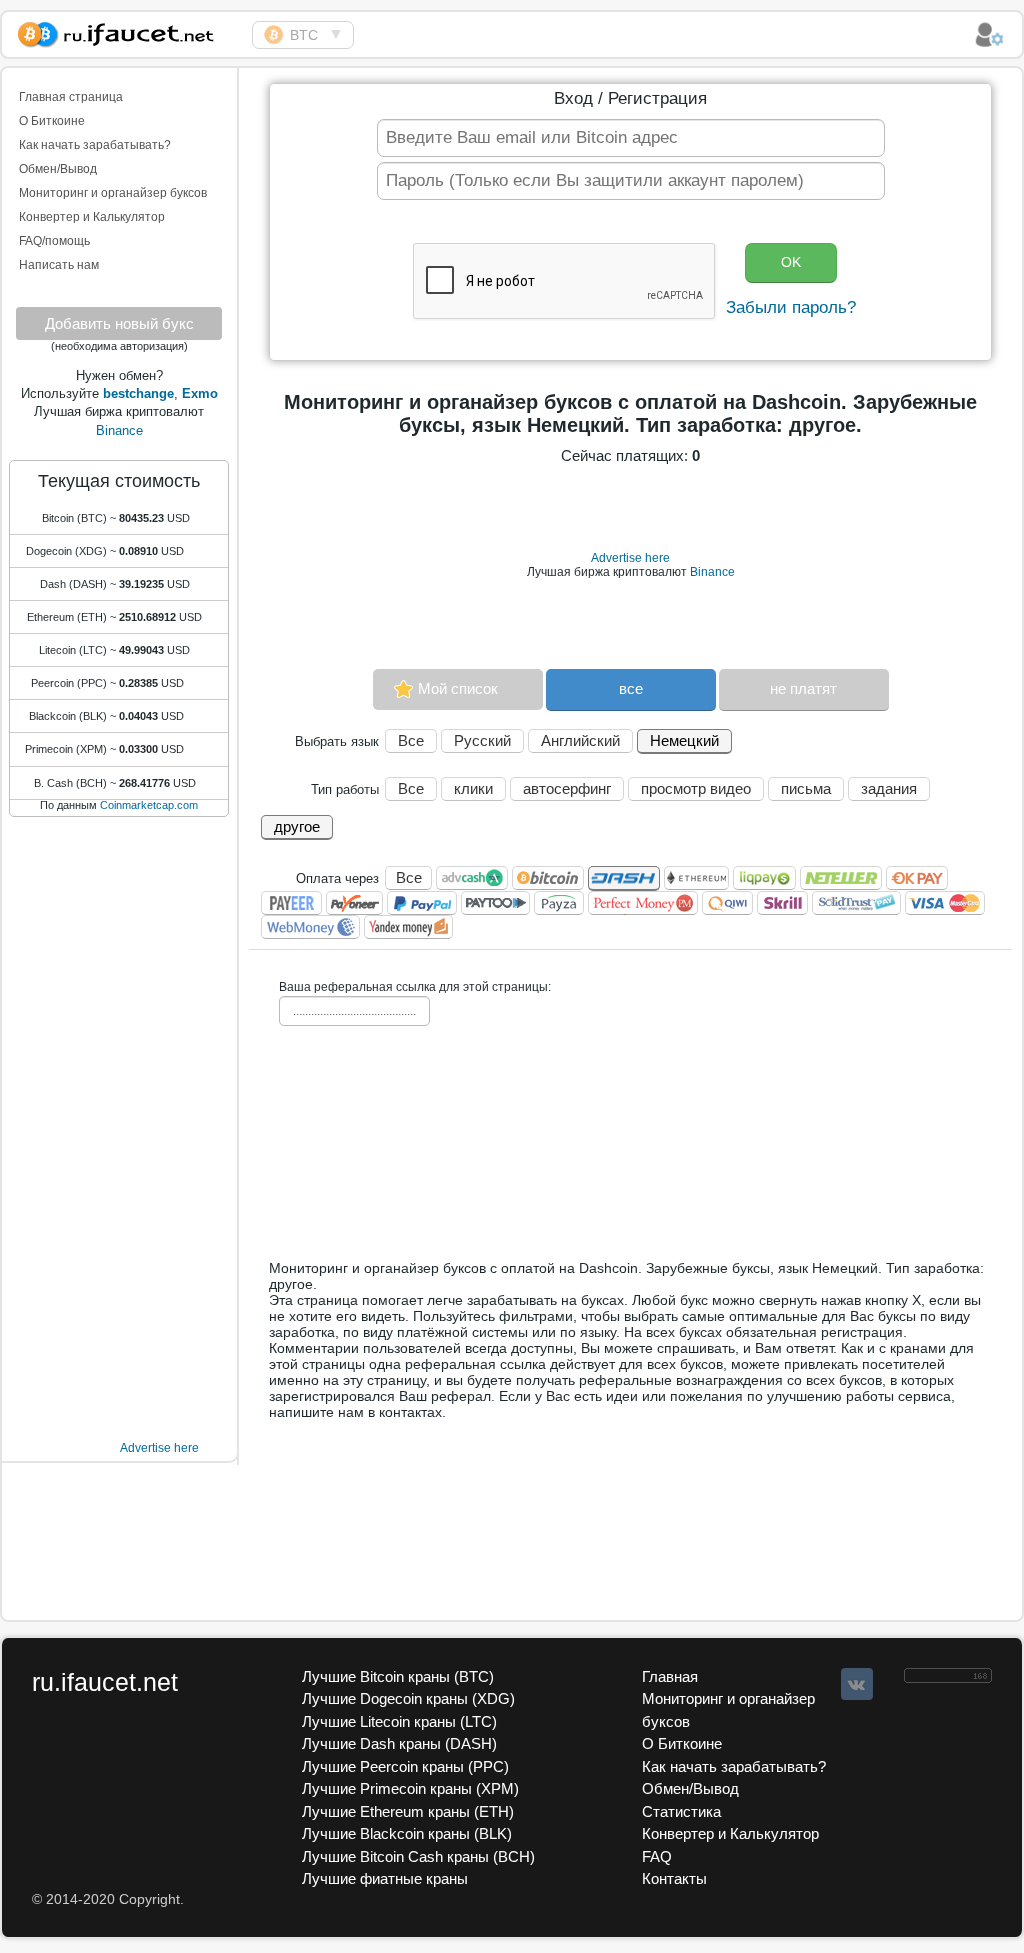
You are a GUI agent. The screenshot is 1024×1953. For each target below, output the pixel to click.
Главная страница (71, 97)
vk (857, 1684)
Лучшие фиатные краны (385, 1878)
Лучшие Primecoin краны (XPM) (410, 1788)
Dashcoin (624, 878)
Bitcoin (548, 878)
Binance (119, 430)
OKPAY (917, 878)
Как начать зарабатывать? (95, 145)
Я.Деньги (408, 927)
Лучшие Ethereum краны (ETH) (408, 1811)
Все (411, 740)
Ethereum (696, 878)
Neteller (841, 878)
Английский (580, 740)
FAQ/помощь (54, 241)
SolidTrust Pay (856, 903)
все (631, 688)
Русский (482, 740)
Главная (670, 1676)
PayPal (422, 903)
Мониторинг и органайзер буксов (113, 193)
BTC (304, 35)
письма (806, 788)
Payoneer (354, 903)
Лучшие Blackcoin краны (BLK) (407, 1833)
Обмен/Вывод (58, 169)
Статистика (681, 1811)
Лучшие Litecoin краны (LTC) (399, 1721)
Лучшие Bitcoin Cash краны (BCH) (418, 1856)
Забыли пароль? (791, 307)
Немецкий (684, 740)
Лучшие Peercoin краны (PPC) (405, 1766)
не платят (803, 688)
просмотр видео (696, 788)
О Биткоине (52, 121)
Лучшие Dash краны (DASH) (399, 1743)
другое (297, 826)
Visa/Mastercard (945, 903)
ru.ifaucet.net (105, 1682)
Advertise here (159, 1448)
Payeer (291, 903)
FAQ (657, 1856)
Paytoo (495, 903)
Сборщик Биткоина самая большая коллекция (127, 31)
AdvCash (472, 878)
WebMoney (310, 927)
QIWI (727, 903)
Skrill (782, 903)
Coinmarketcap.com (149, 805)
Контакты (674, 1878)
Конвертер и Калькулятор (92, 217)
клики (473, 788)
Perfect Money (643, 903)
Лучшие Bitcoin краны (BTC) (398, 1676)
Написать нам (59, 265)
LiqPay (764, 878)
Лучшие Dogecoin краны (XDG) (408, 1698)
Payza (559, 903)
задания (889, 788)
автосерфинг (567, 788)
